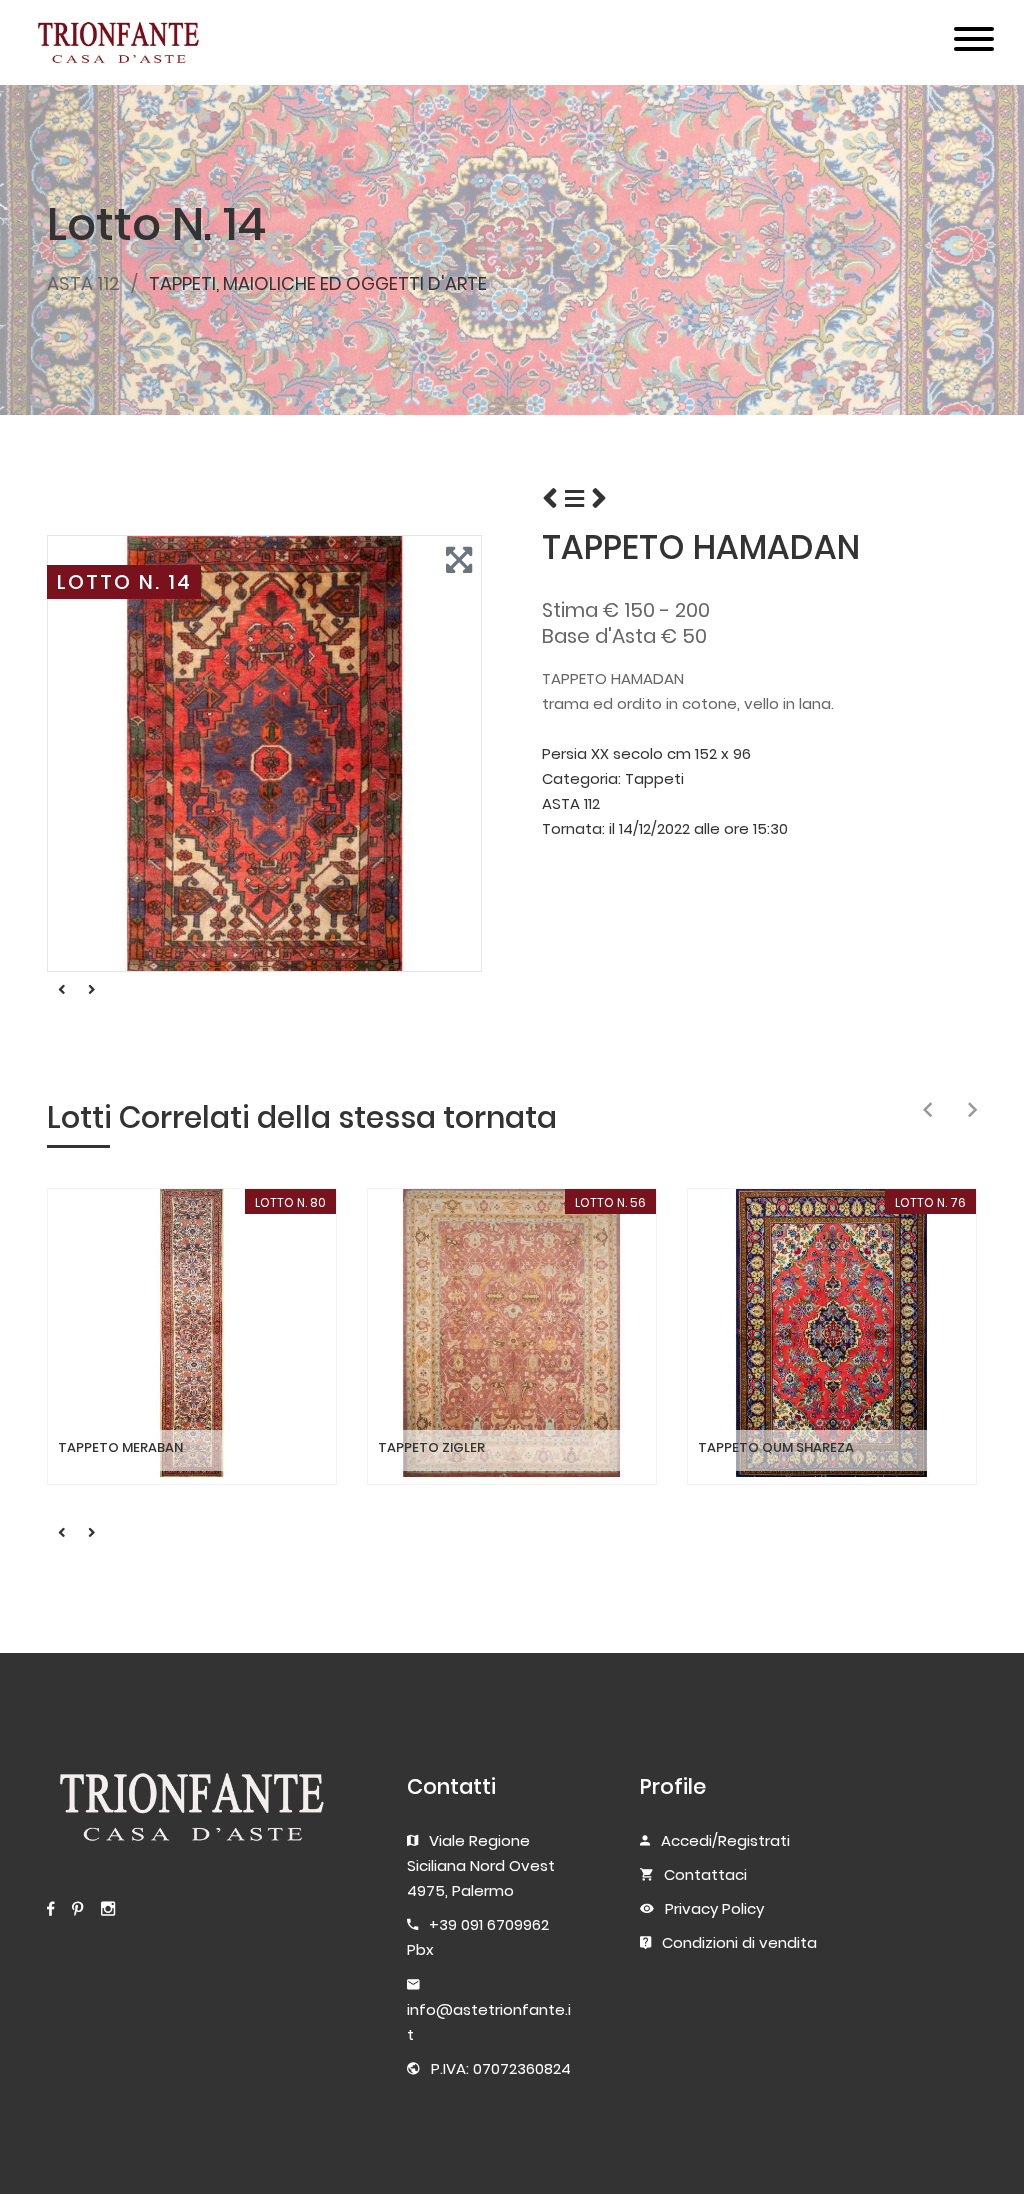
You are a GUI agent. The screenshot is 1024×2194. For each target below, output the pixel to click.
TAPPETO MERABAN (120, 1448)
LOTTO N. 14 (124, 582)
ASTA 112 (83, 283)
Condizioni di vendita (739, 1942)
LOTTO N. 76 (930, 1202)
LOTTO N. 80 (290, 1202)
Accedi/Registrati (725, 1840)
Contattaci (705, 1874)
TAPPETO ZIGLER (431, 1448)
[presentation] (927, 1111)
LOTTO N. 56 (610, 1202)
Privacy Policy (714, 1908)
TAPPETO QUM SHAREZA (776, 1448)
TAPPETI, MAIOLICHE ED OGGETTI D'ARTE (318, 283)
